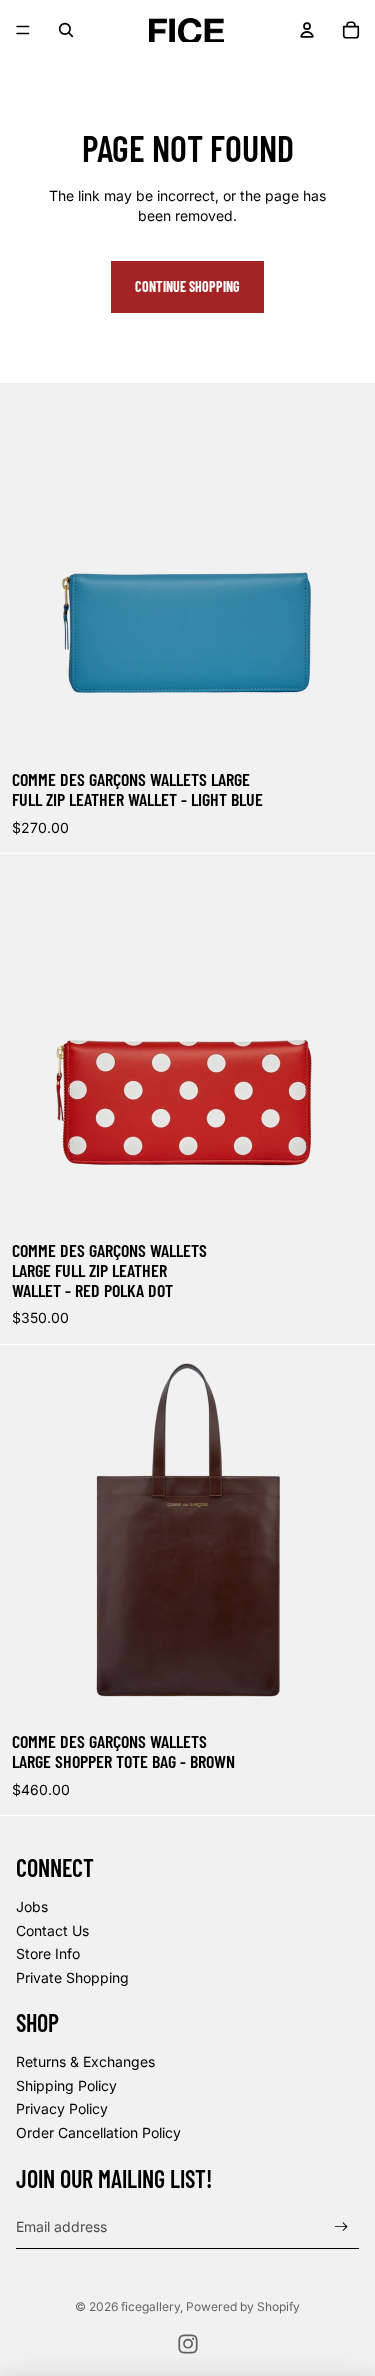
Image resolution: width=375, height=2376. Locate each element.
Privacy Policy (62, 2108)
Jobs (32, 1906)
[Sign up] (341, 2226)
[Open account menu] (307, 30)
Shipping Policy (66, 2085)
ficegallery (150, 2306)
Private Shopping (72, 1977)
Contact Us (52, 1930)
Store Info (48, 1953)
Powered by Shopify (243, 2306)
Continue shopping (187, 286)
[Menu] (23, 30)
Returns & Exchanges (85, 2061)
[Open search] (66, 30)
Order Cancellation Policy (98, 2132)
